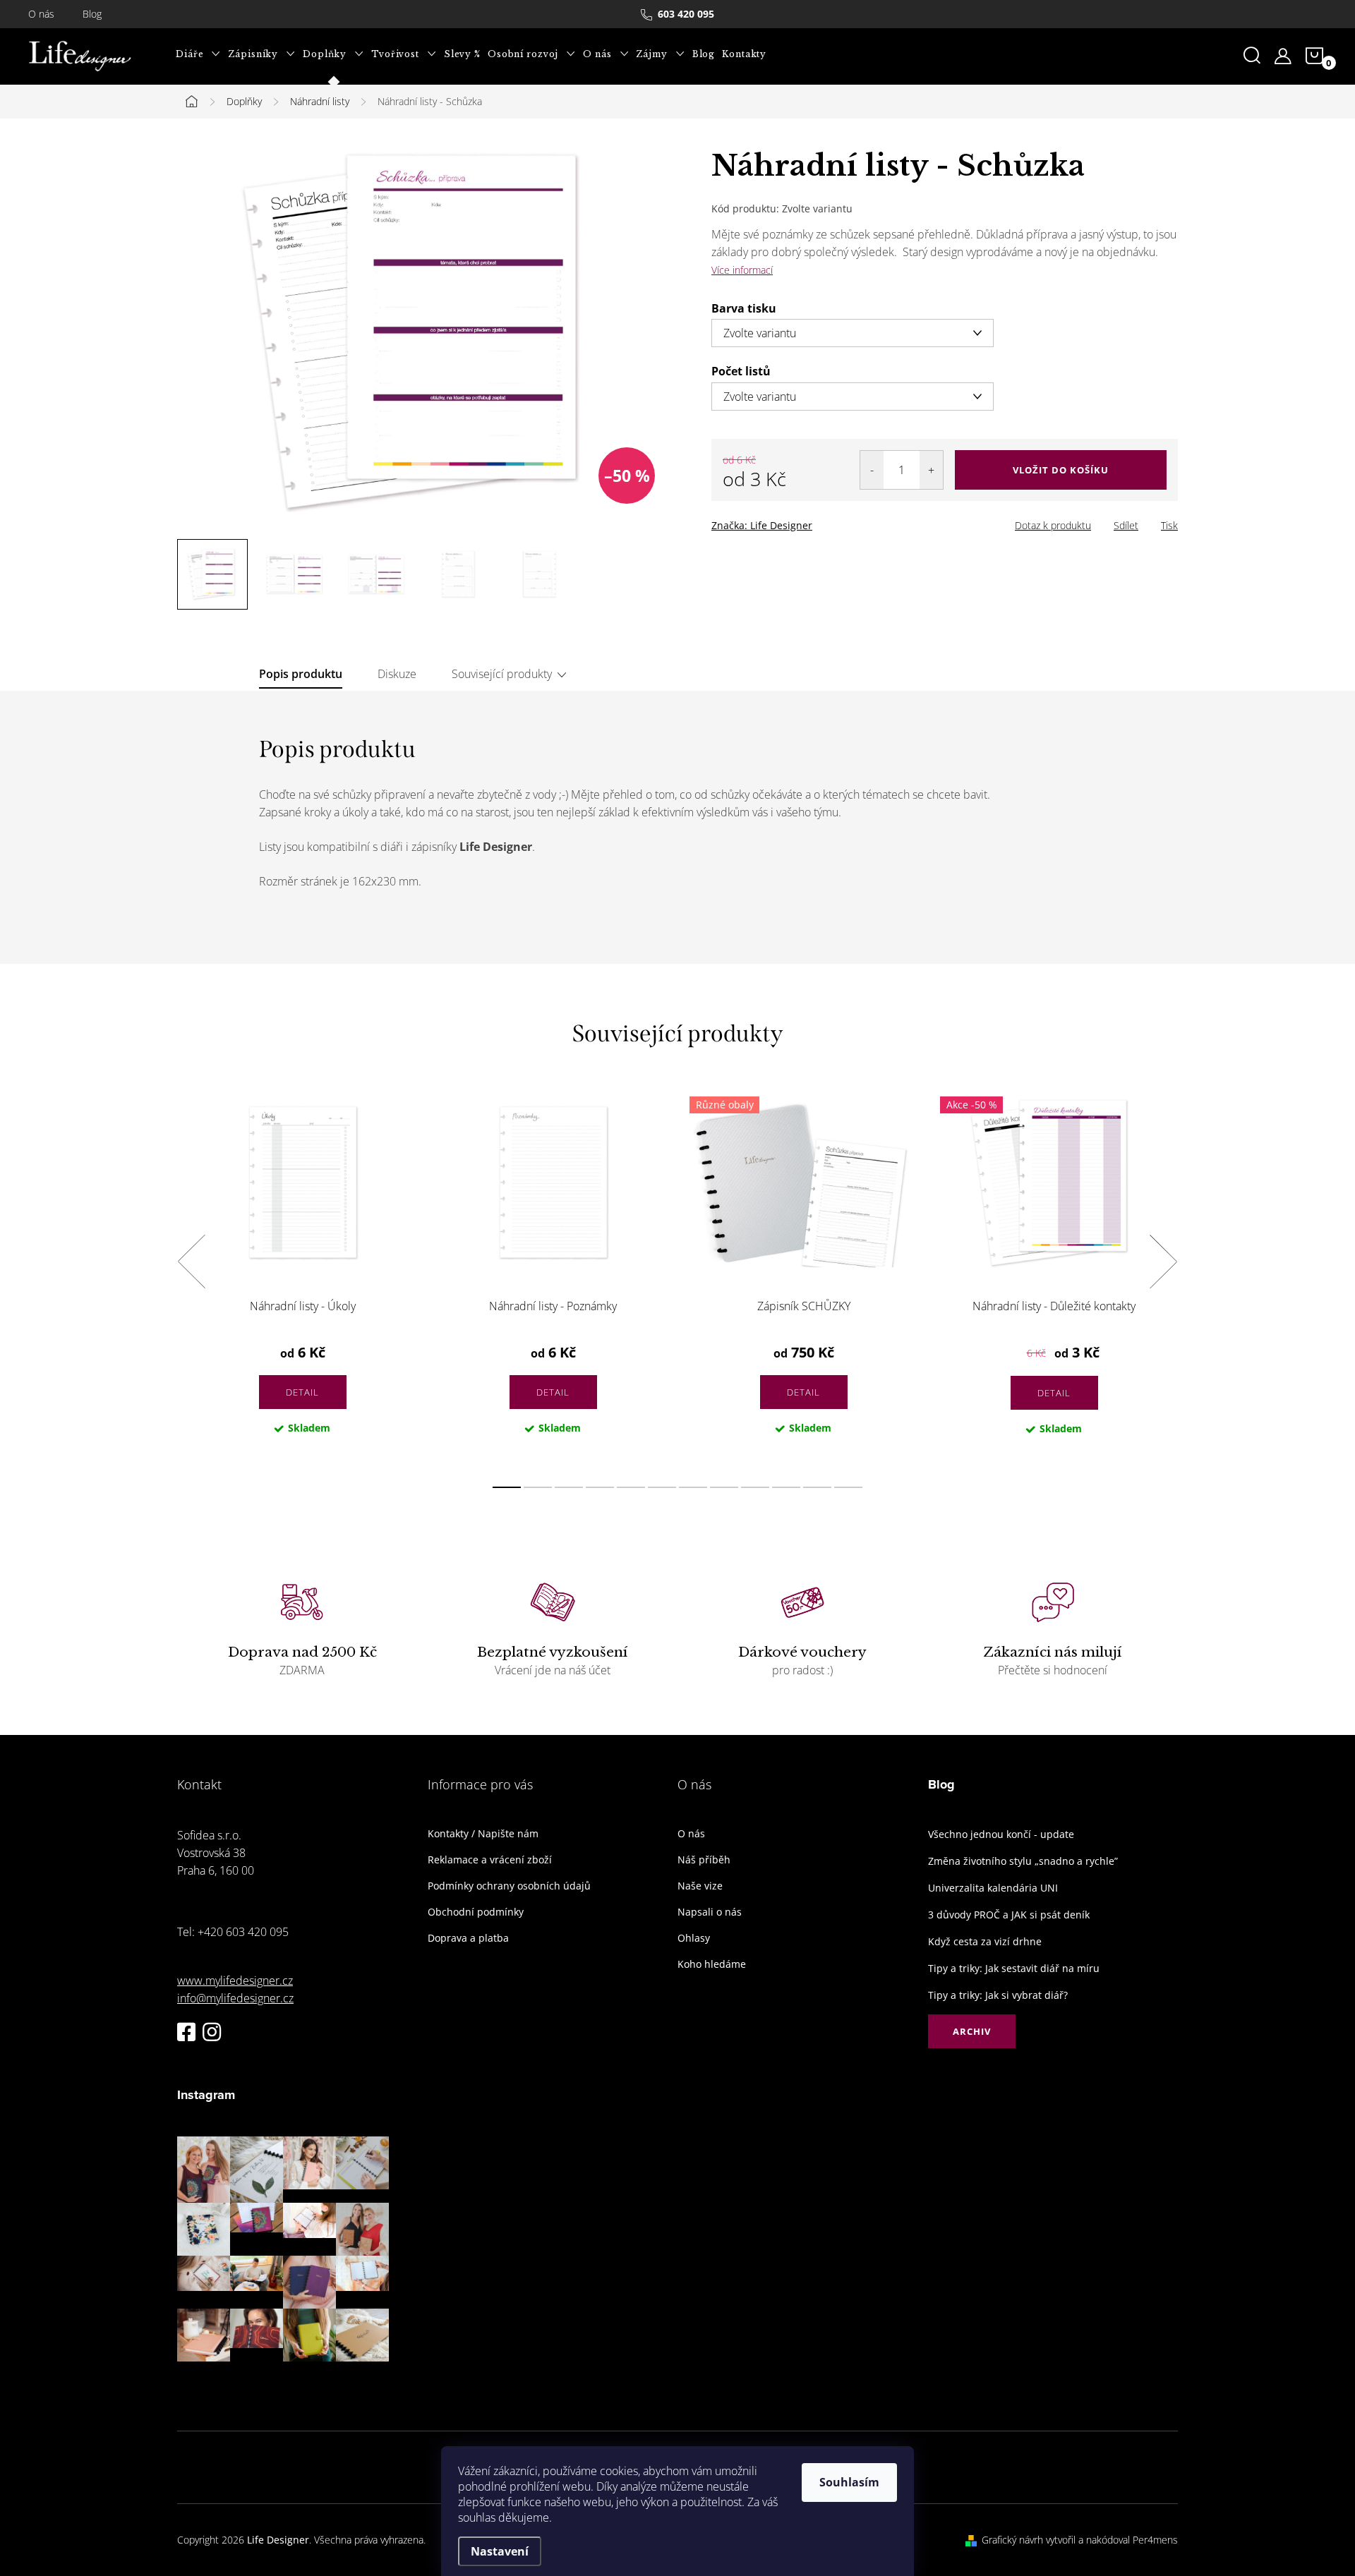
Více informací (742, 270)
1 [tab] (507, 1487)
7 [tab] (693, 1487)
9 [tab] (755, 1487)
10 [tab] (786, 1487)
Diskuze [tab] (397, 674)
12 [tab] (848, 1487)
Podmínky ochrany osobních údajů (509, 1886)
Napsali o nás (710, 1912)
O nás (41, 14)
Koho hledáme (712, 1964)
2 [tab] (538, 1487)
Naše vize (700, 1886)
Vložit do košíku (1061, 470)
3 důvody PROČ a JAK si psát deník (1009, 1915)
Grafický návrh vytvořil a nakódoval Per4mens (1080, 2540)
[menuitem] (198, 54)
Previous (191, 1262)
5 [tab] (631, 1487)
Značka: (762, 525)
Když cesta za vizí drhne (985, 1941)
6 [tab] (662, 1487)
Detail (302, 1392)
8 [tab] (724, 1487)
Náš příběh (704, 1860)
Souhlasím (849, 2482)
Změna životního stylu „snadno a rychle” (1023, 1861)
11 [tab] (817, 1487)
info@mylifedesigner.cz (235, 1998)
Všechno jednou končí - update (1001, 1834)
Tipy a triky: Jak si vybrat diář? (998, 1995)
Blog (92, 14)
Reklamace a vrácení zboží (490, 1860)
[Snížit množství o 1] (872, 470)
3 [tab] (569, 1487)
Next (1163, 1262)
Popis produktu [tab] (301, 674)
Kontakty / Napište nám (483, 1834)
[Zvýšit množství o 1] (931, 470)
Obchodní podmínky (476, 1912)
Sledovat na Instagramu (294, 2383)
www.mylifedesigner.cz (235, 1981)
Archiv (972, 2031)
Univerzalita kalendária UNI (993, 1888)
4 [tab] (600, 1487)
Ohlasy (694, 1938)
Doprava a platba (468, 1938)
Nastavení (500, 2551)
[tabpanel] (302, 1277)
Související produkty (502, 674)
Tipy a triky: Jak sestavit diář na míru (1014, 1968)
